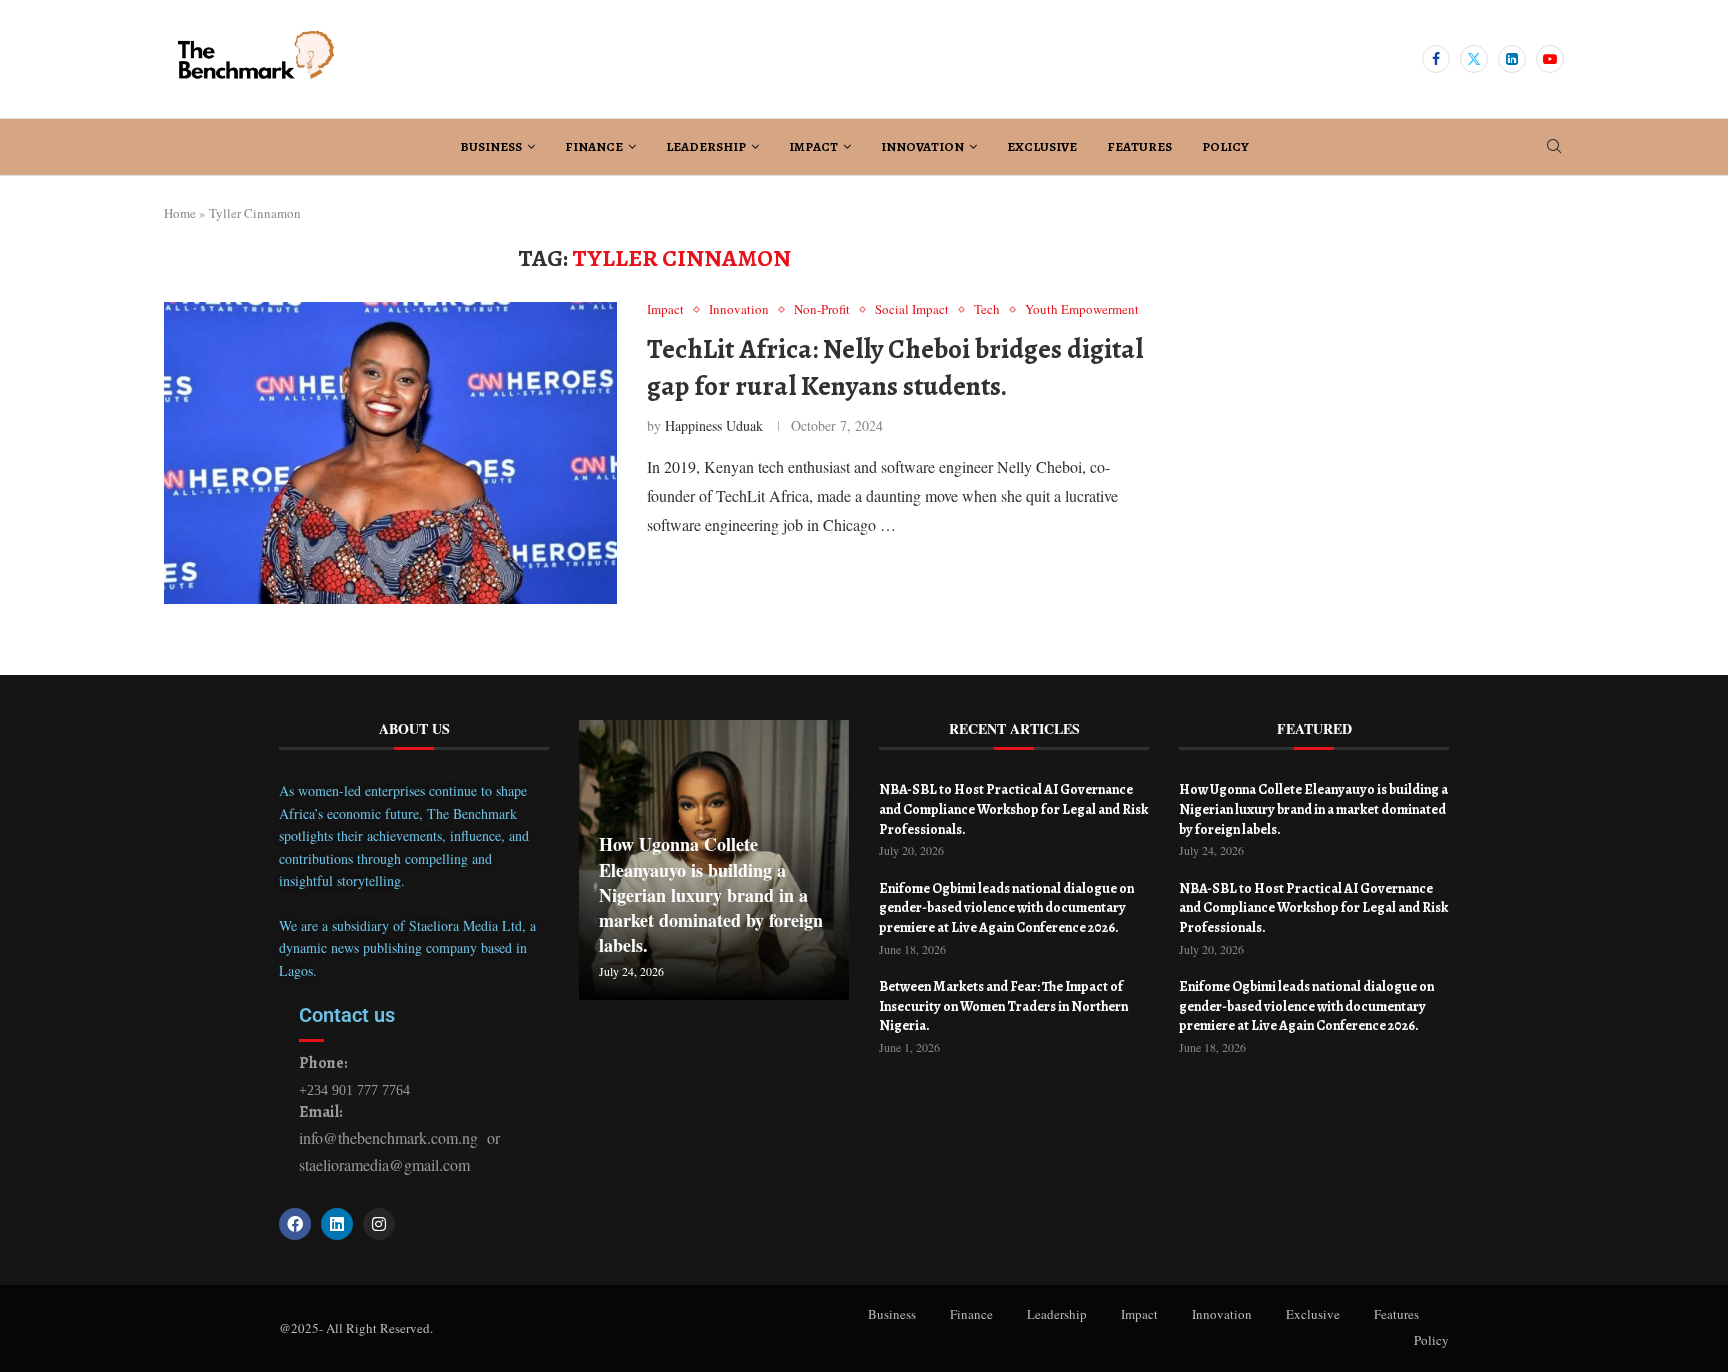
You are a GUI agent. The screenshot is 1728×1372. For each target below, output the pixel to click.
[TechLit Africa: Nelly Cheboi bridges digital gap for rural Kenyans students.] (390, 453)
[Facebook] (1436, 59)
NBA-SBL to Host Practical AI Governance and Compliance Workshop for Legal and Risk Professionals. (1013, 809)
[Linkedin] (1512, 59)
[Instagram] (379, 1224)
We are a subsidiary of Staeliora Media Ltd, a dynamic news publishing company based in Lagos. (407, 948)
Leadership (706, 146)
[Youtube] (1550, 59)
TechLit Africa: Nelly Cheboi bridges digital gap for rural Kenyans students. (895, 367)
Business (491, 146)
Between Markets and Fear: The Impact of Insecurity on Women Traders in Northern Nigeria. (1003, 1006)
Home (180, 213)
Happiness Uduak (714, 425)
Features (1139, 146)
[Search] (1554, 148)
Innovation (922, 146)
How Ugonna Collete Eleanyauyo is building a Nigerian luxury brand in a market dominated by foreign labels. (711, 894)
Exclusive (1042, 146)
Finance (594, 146)
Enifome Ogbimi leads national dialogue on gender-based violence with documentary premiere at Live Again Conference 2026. (1006, 908)
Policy (1225, 146)
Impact (813, 146)
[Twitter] (1474, 59)
